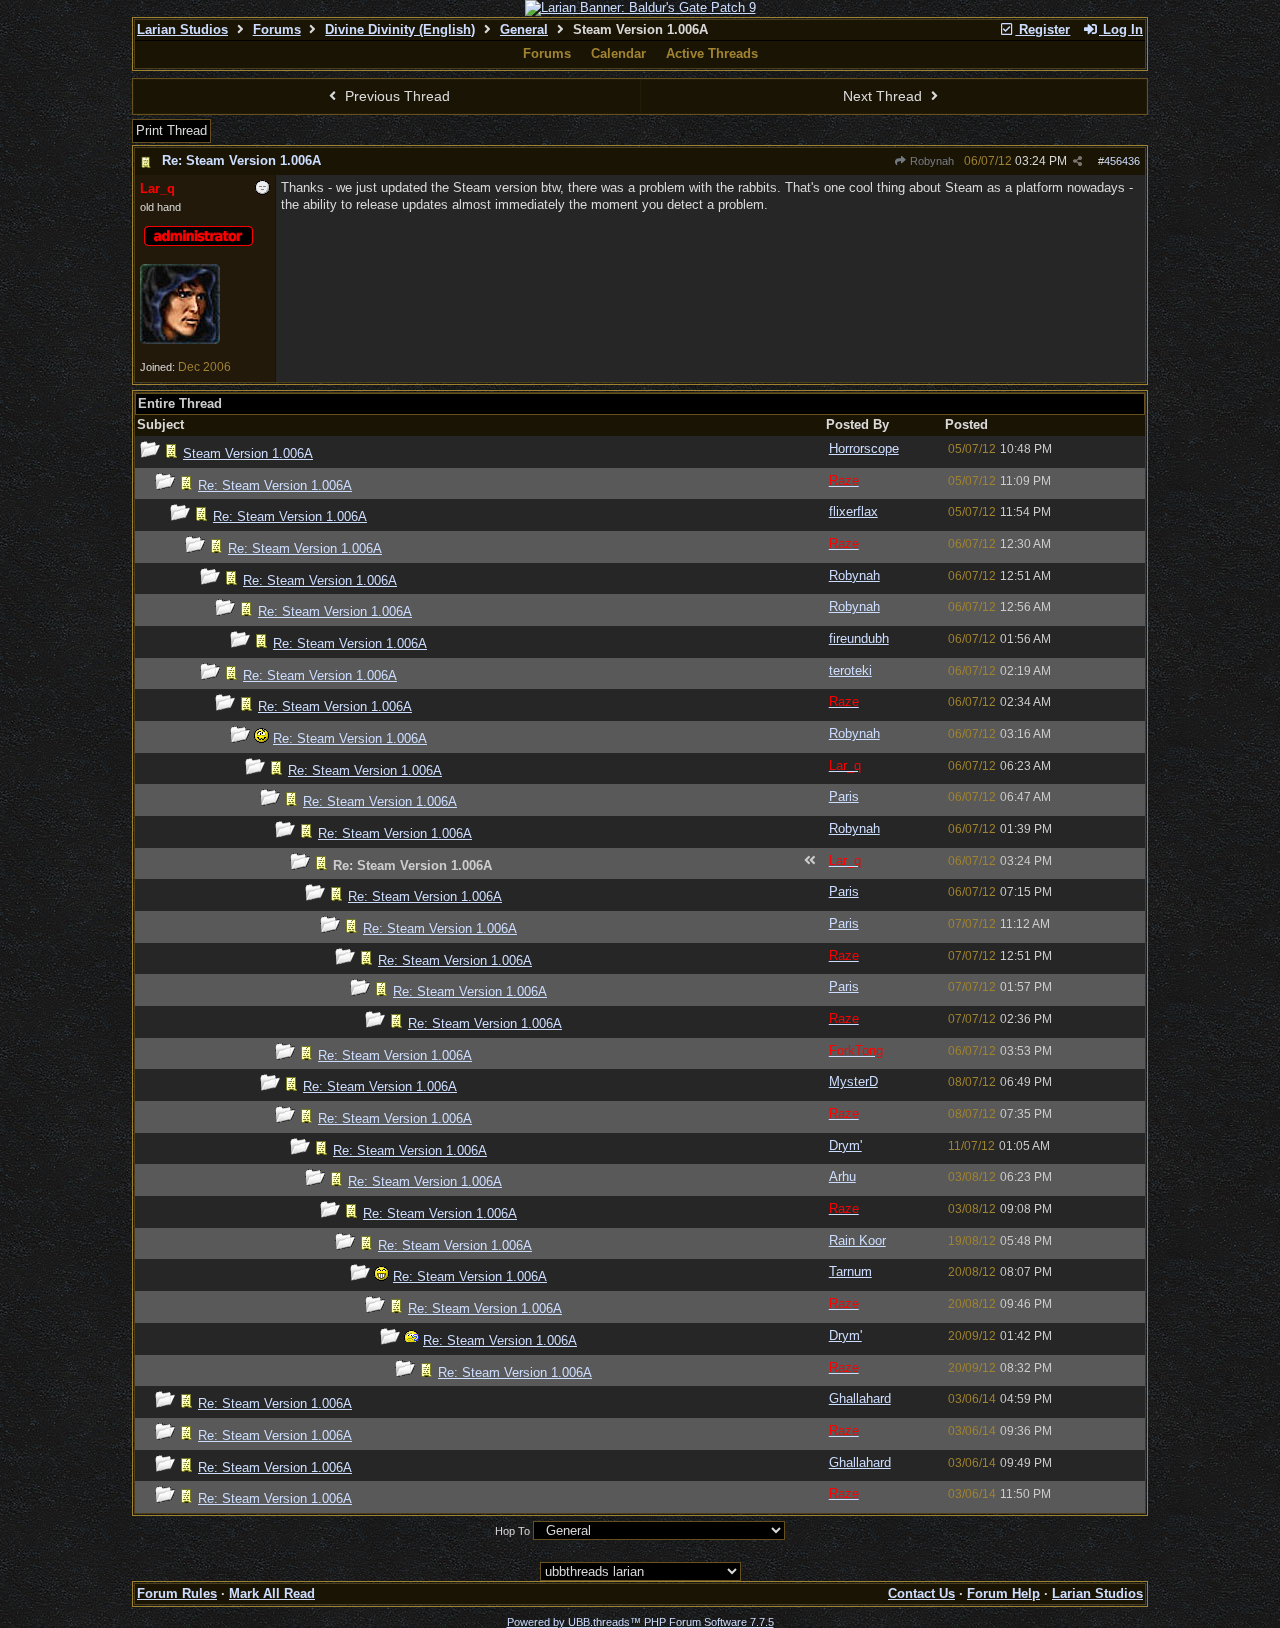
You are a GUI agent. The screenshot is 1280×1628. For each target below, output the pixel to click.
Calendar (618, 53)
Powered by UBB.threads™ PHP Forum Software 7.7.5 (640, 1622)
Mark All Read (272, 1593)
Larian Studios (182, 29)
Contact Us (921, 1593)
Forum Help (1003, 1593)
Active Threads (712, 53)
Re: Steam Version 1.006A (241, 160)
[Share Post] (1077, 161)
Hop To (512, 1531)
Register (1042, 29)
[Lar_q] (180, 340)
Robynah (930, 161)
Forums (277, 29)
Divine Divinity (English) (400, 29)
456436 (1122, 161)
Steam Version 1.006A (248, 453)
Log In (1121, 29)
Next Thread (884, 96)
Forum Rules (177, 1593)
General (524, 29)
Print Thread (171, 130)
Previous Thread (395, 96)
